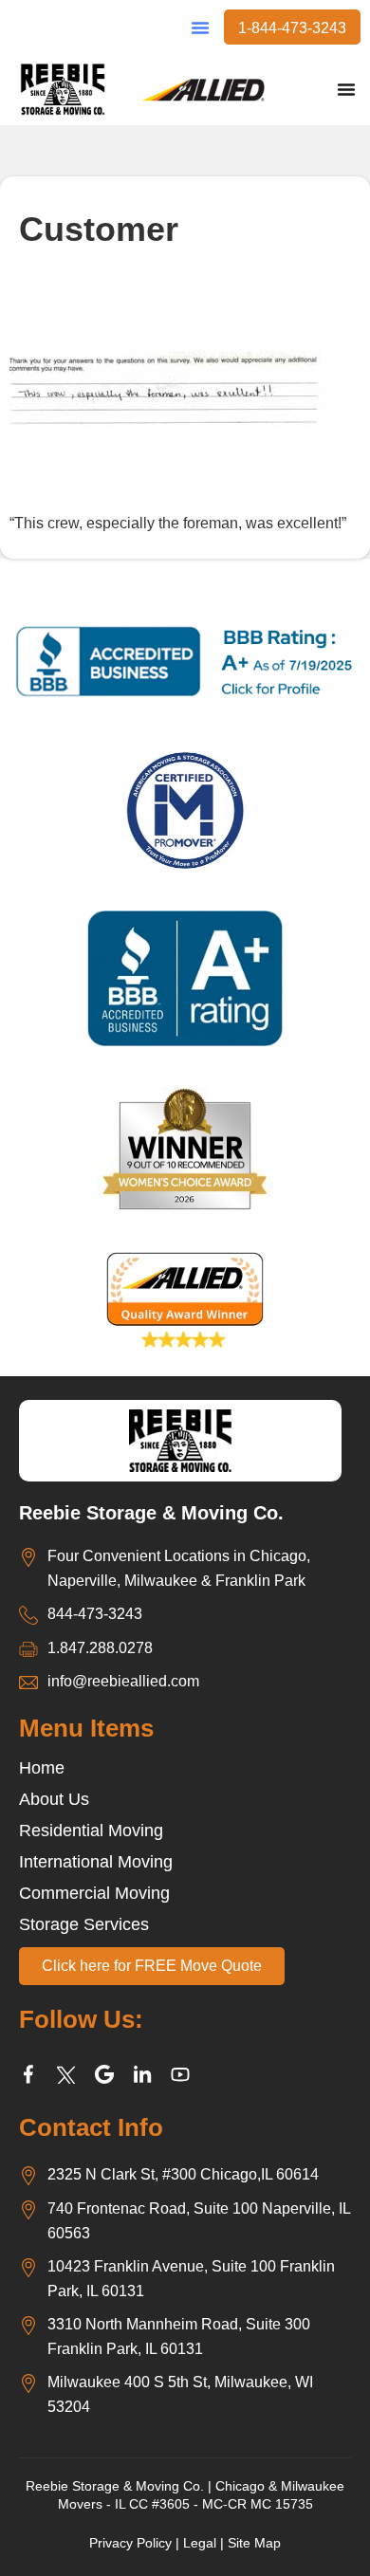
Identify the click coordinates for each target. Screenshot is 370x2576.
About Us (54, 1799)
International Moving (96, 1862)
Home (42, 1768)
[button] (200, 28)
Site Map (254, 2543)
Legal (200, 2543)
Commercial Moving (94, 1893)
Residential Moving (91, 1831)
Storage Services (84, 1924)
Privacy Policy (130, 2543)
